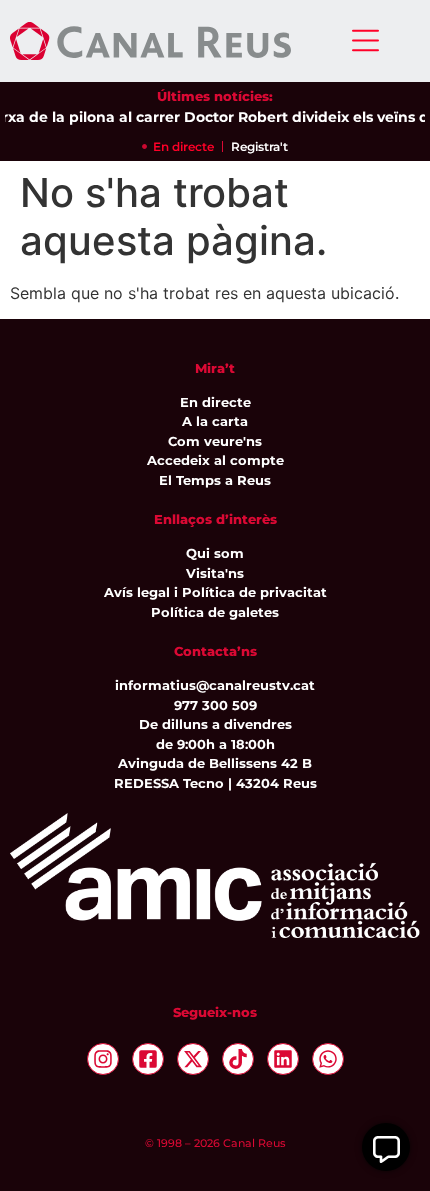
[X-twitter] (193, 1059)
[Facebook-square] (148, 1059)
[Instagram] (103, 1059)
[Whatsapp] (328, 1059)
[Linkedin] (283, 1059)
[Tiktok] (238, 1059)
